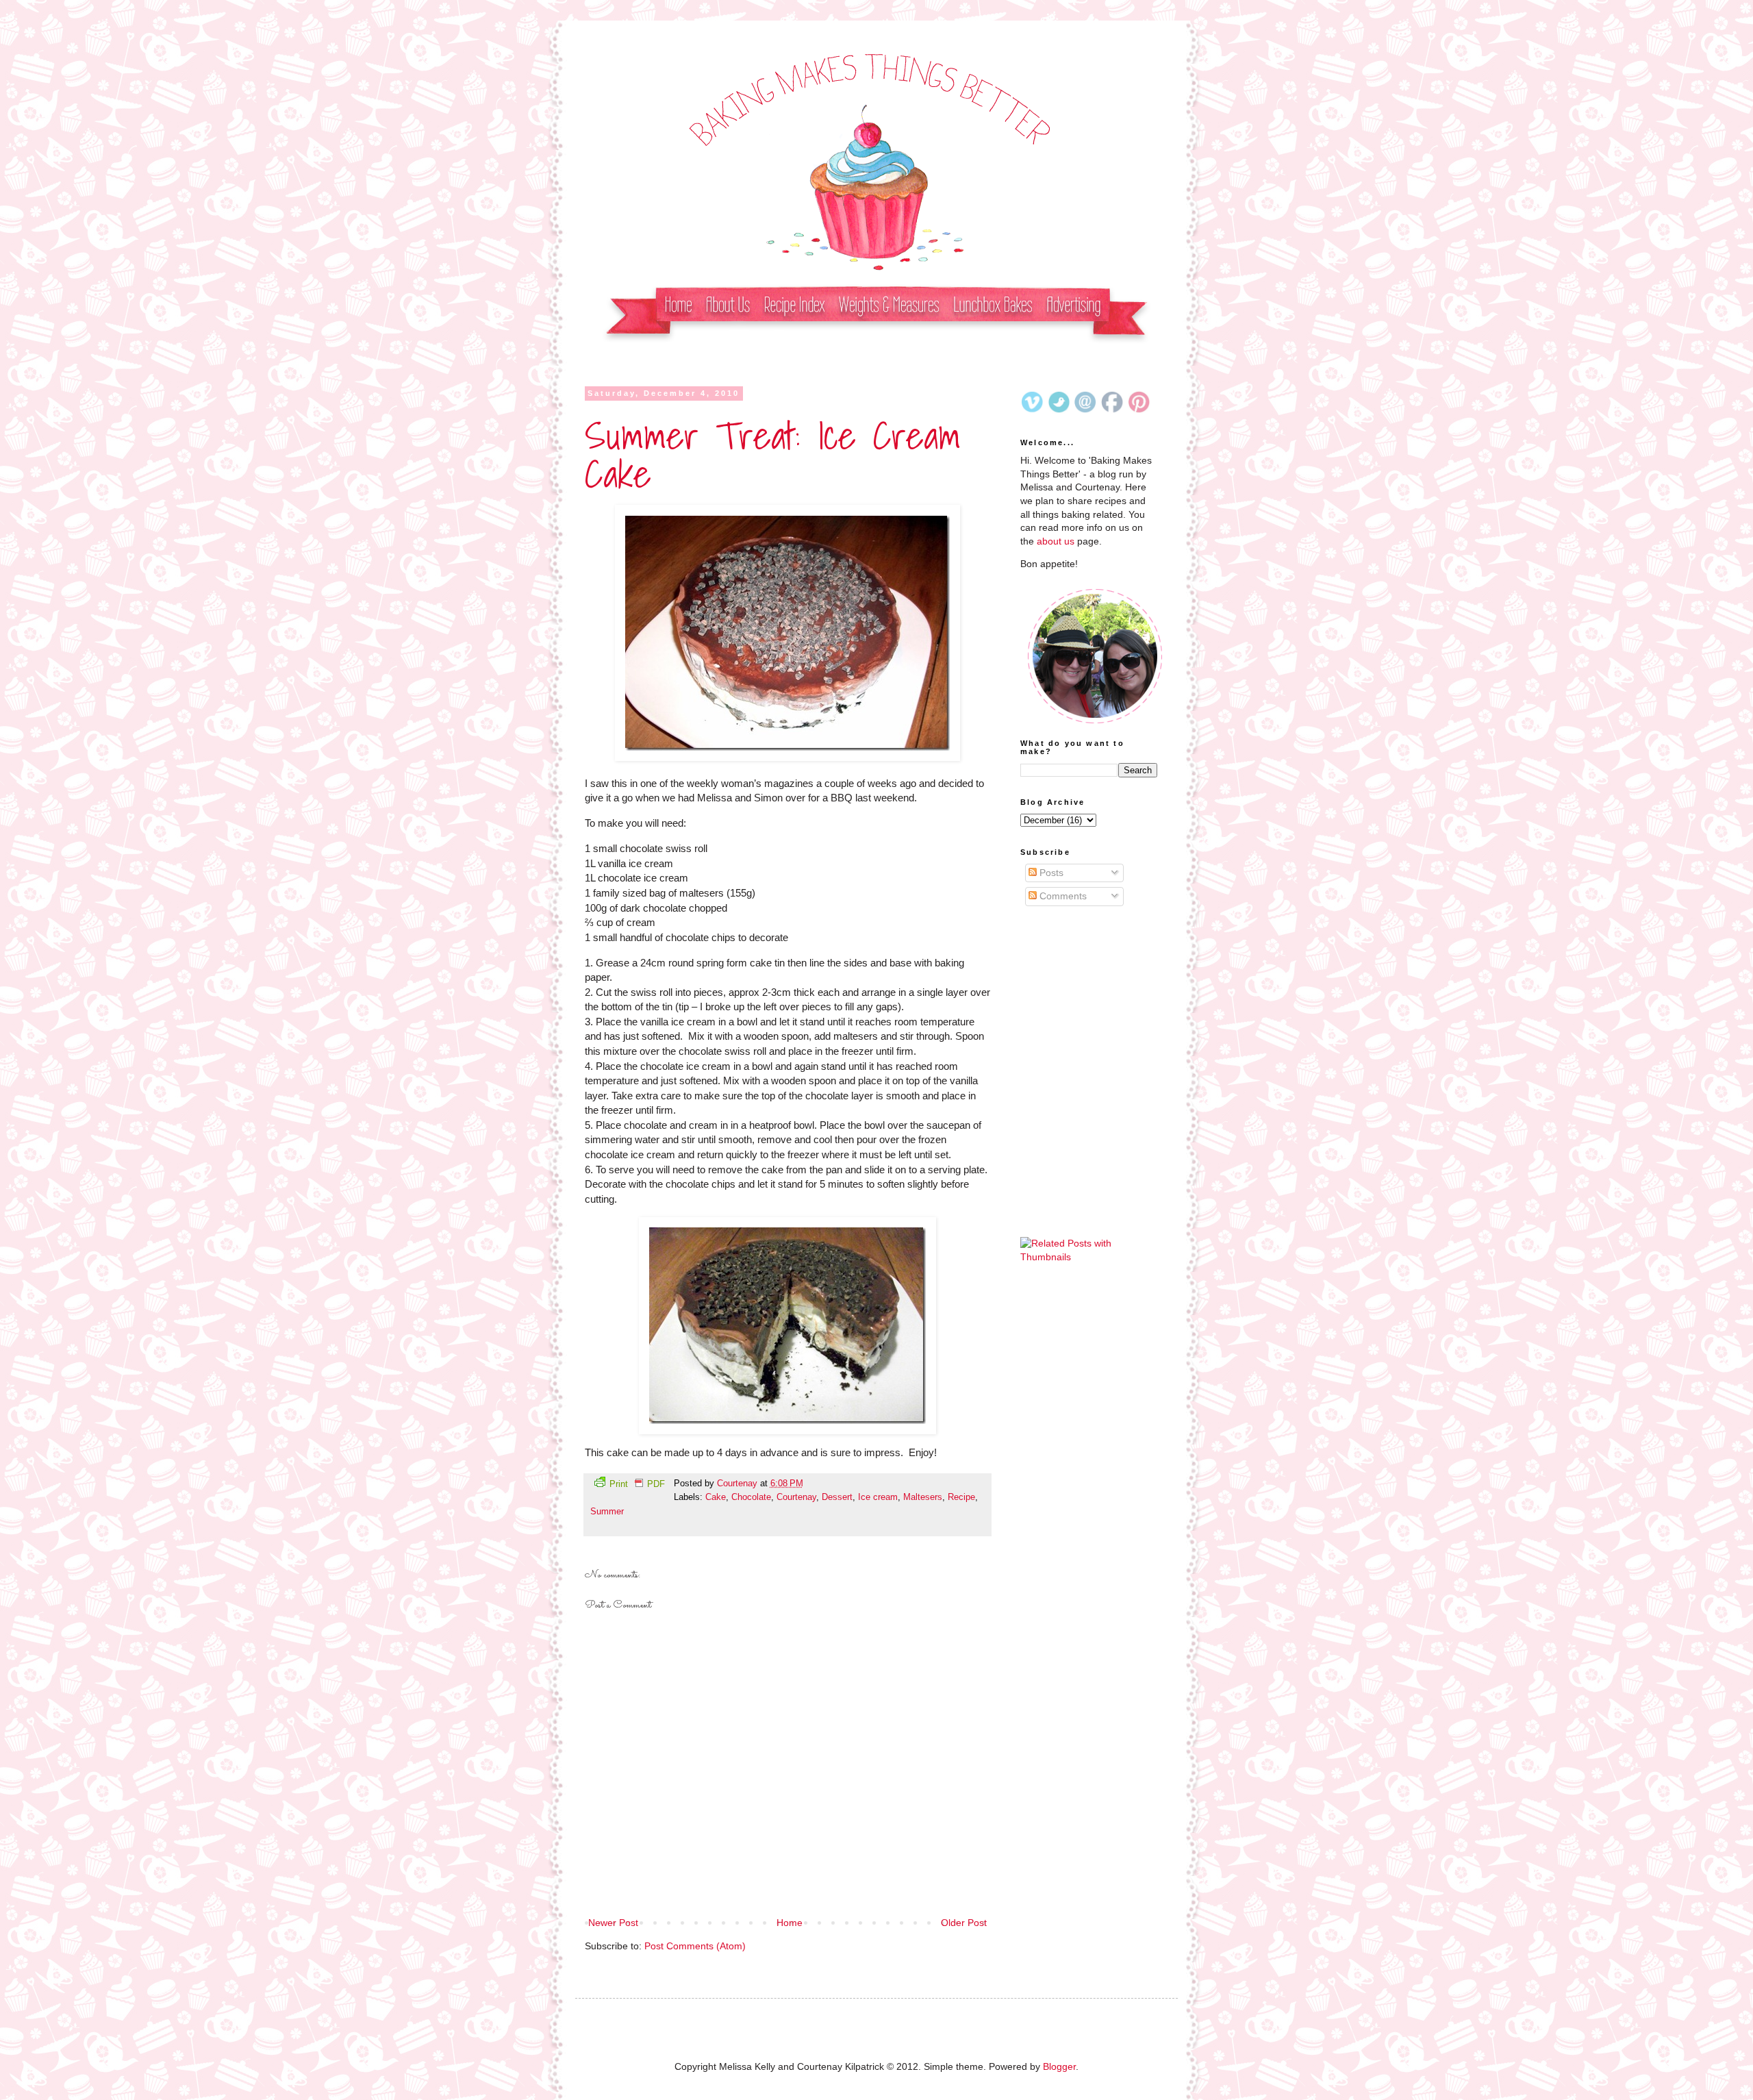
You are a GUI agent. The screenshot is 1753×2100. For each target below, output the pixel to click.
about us (1056, 541)
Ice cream (878, 1497)
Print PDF (637, 1484)
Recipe (961, 1497)
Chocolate (751, 1497)
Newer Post (613, 1923)
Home (790, 1923)
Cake (716, 1497)
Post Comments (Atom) (695, 1946)
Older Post (964, 1923)
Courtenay (739, 1484)
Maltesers (923, 1497)
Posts (1050, 873)
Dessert (837, 1497)
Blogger (1059, 2066)
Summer (607, 1512)
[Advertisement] (1089, 1000)
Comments (1062, 896)
